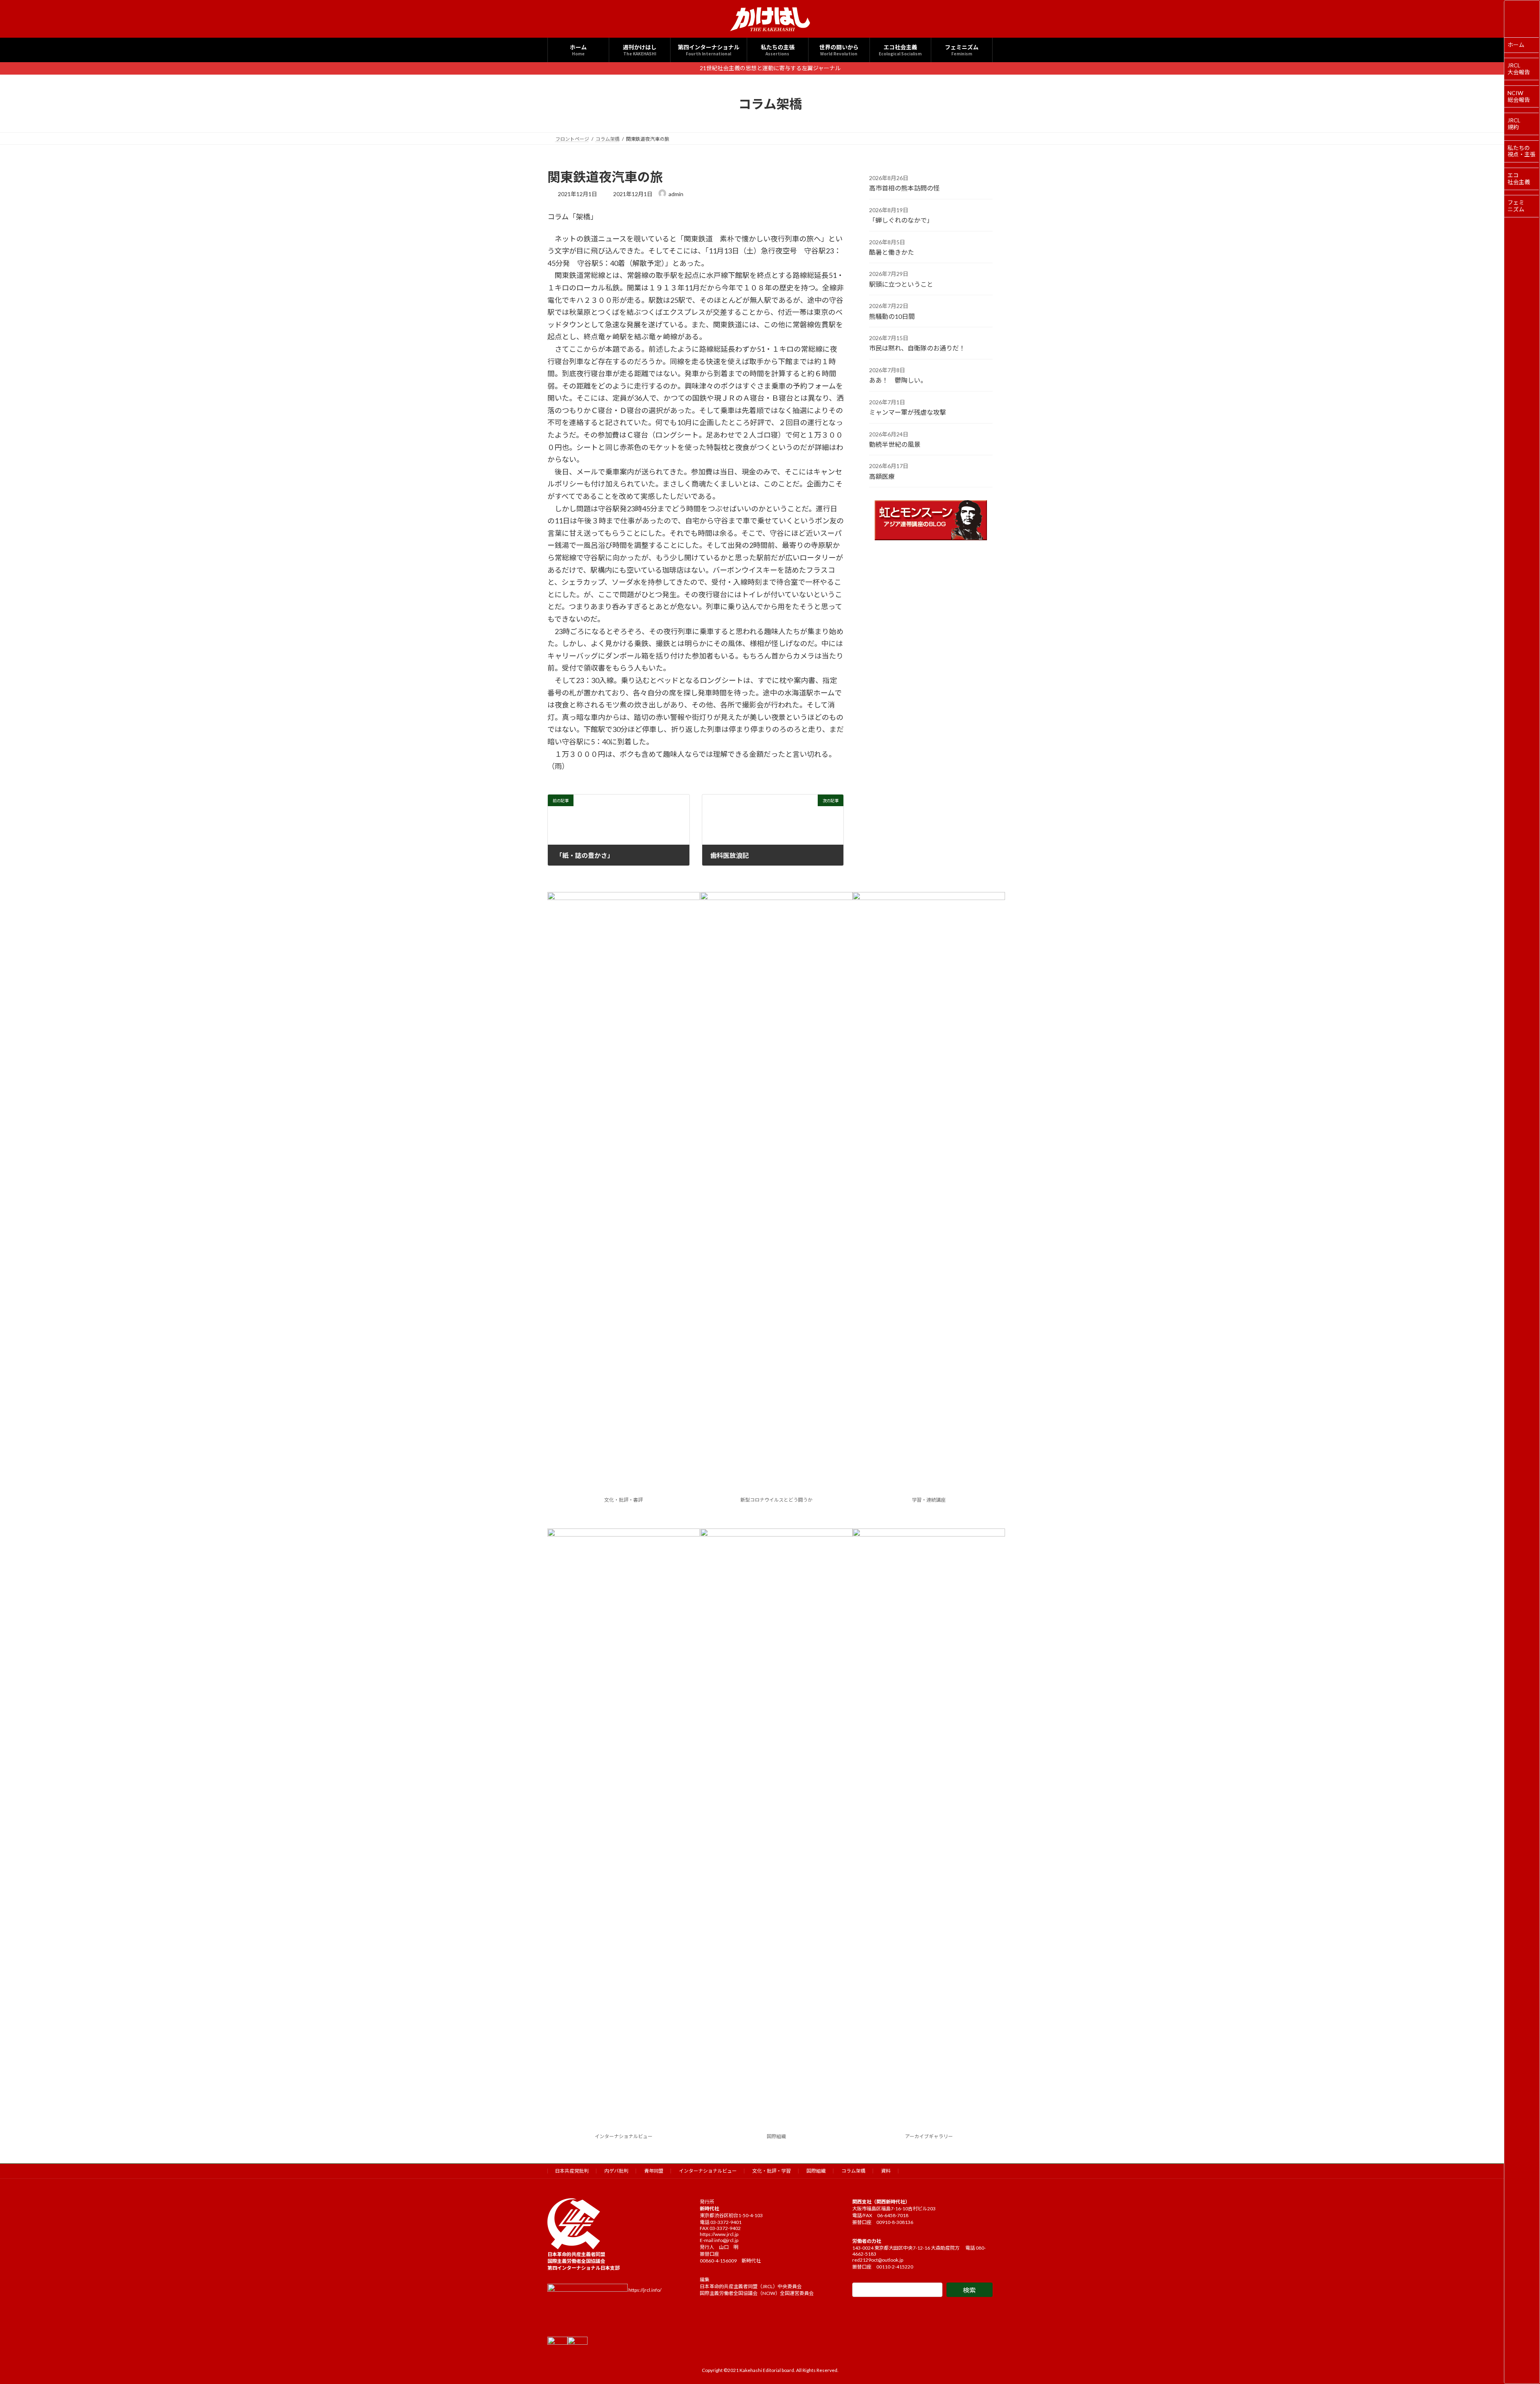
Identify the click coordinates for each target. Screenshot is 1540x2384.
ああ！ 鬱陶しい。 (898, 380)
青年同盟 (654, 2171)
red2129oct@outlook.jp (878, 2260)
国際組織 (776, 2136)
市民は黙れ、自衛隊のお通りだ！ (917, 348)
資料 (886, 2171)
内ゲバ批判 (616, 2171)
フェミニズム (1516, 206)
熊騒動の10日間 (892, 316)
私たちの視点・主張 (1522, 151)
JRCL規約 (1514, 124)
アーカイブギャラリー (929, 2136)
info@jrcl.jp (726, 2240)
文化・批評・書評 (624, 1500)
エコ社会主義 (1519, 178)
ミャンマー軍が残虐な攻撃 (908, 412)
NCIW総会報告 (1519, 96)
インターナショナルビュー (624, 2136)
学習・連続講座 (929, 1500)
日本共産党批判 (572, 2171)
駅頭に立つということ (901, 284)
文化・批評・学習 (772, 2171)
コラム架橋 (853, 2171)
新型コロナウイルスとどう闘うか (776, 1500)
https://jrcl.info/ (645, 2290)
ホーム (1516, 45)
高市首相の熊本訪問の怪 (904, 188)
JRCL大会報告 (1519, 69)
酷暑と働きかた (892, 252)
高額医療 (882, 476)
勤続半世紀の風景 (895, 444)
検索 (969, 2290)
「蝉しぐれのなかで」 (901, 220)
